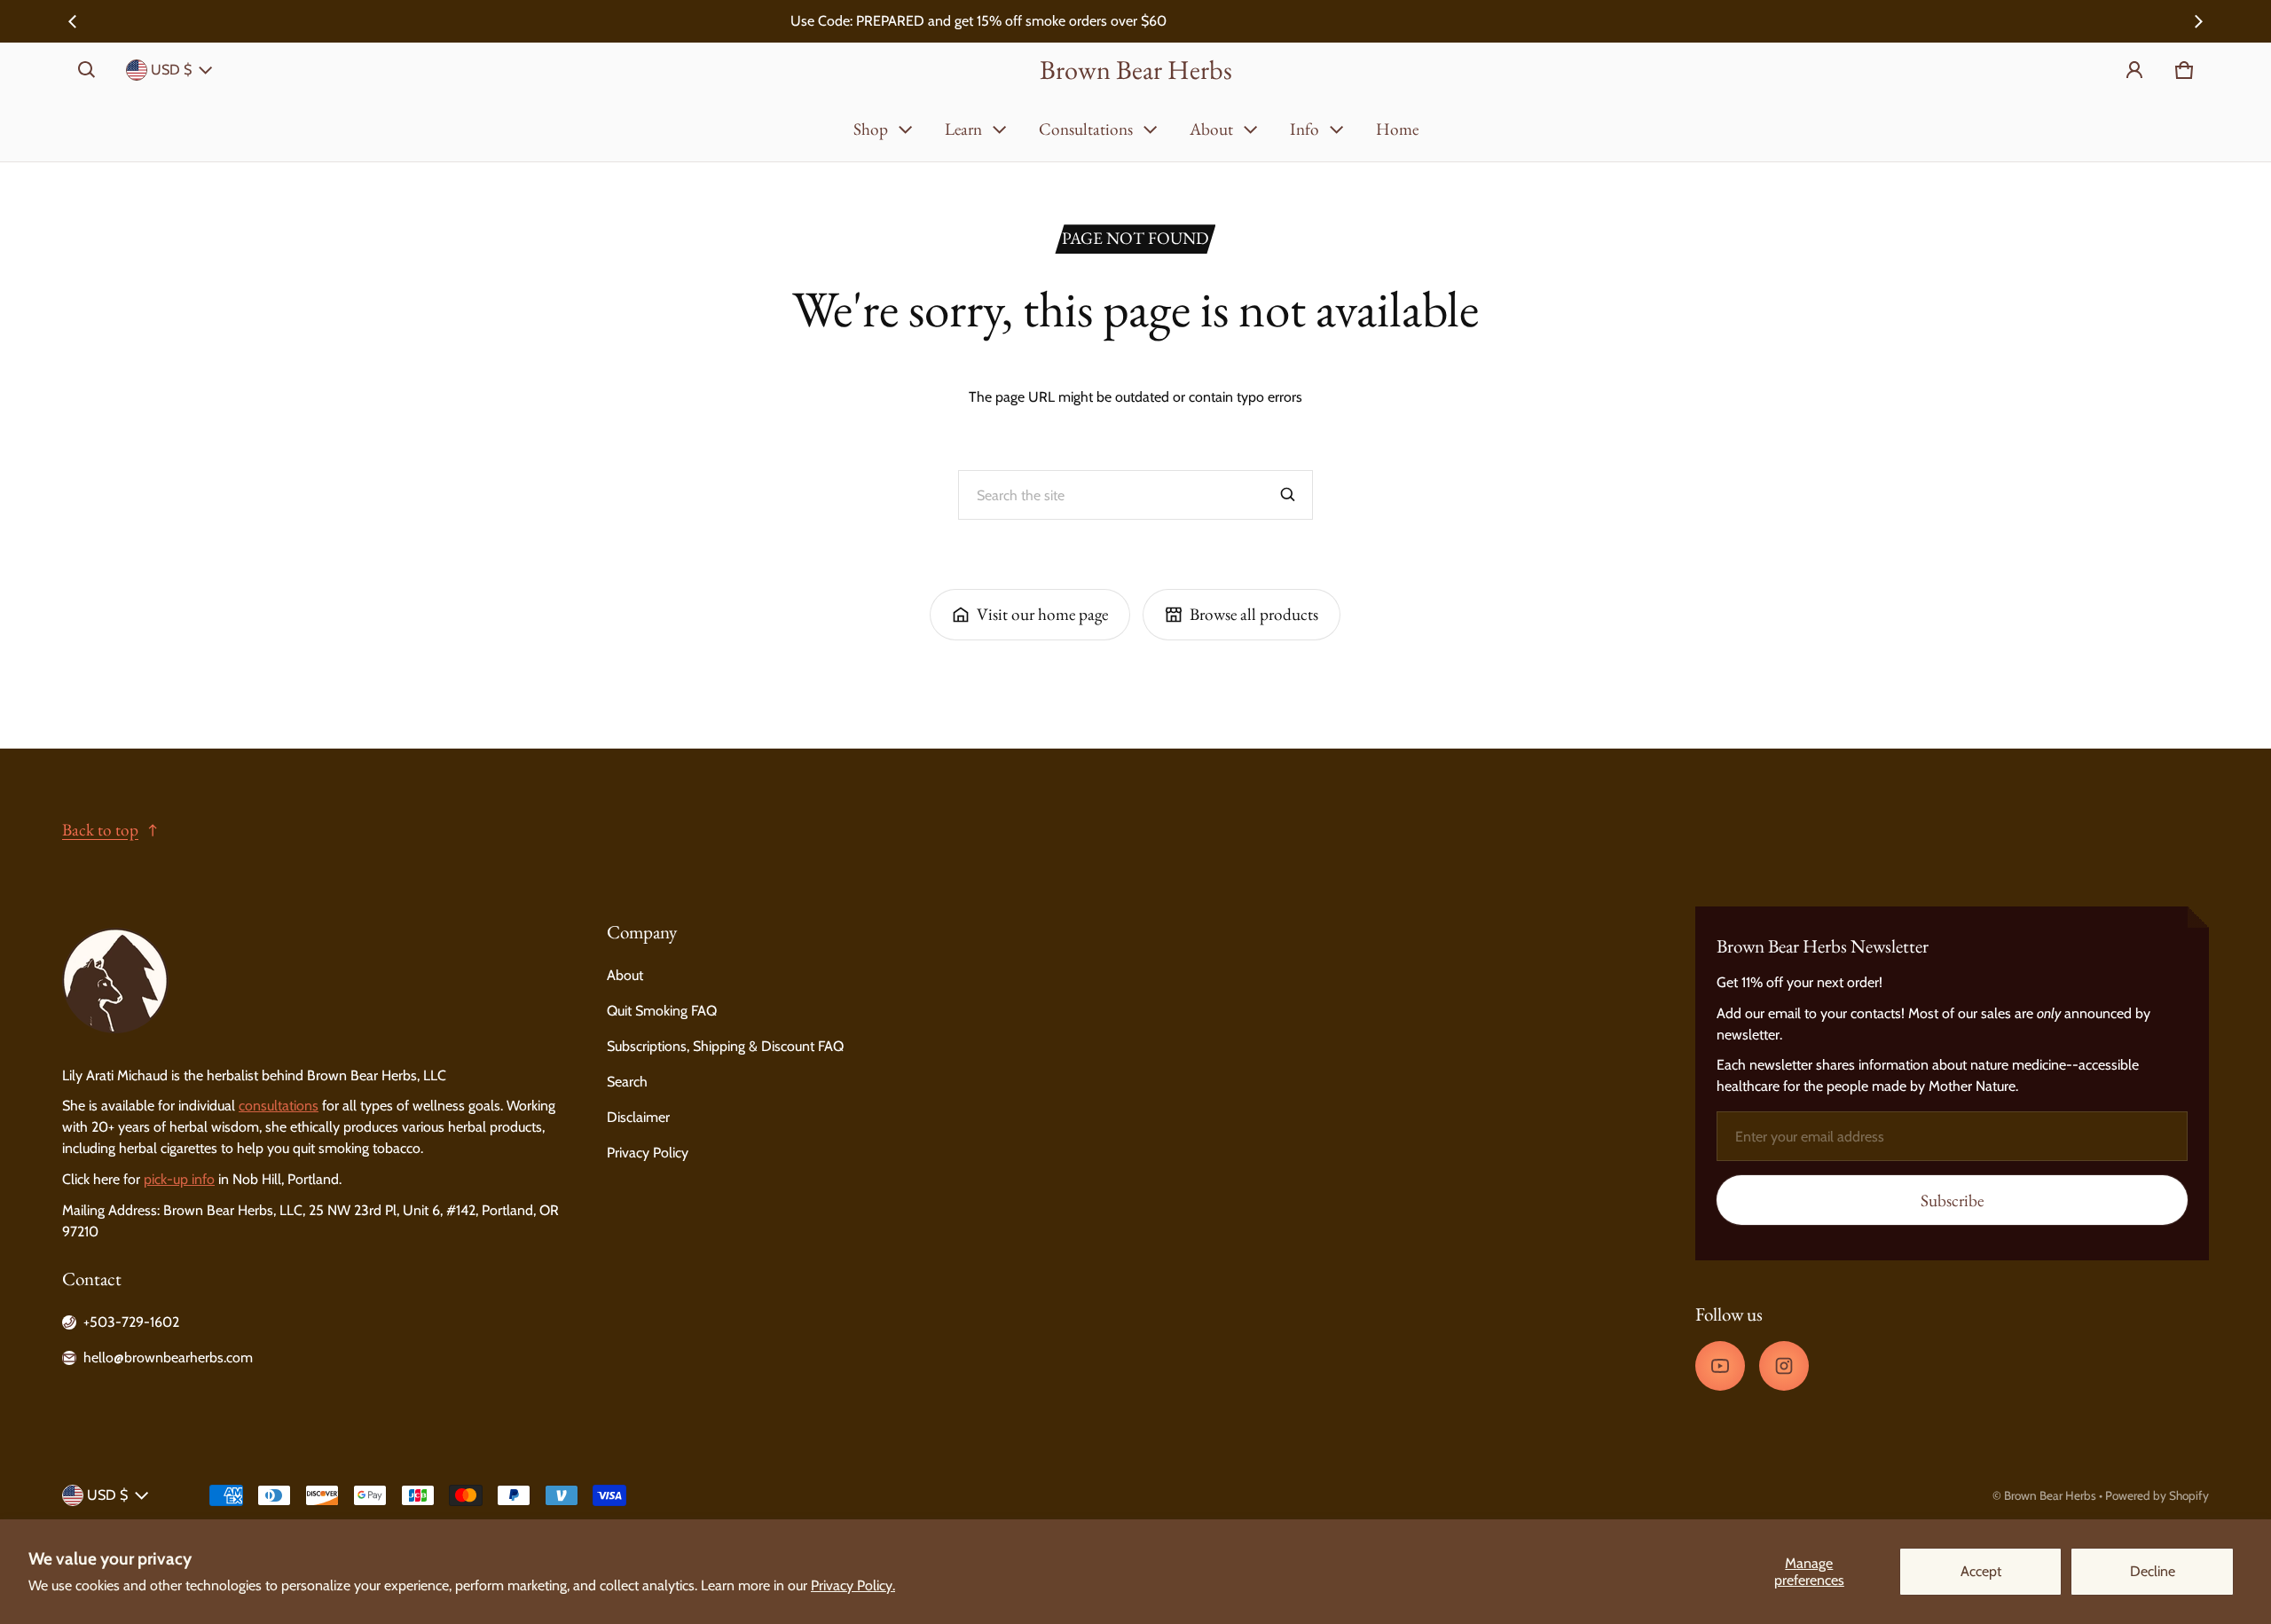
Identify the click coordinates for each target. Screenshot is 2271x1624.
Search (627, 1082)
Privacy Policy (648, 1153)
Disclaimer (638, 1117)
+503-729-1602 (131, 1322)
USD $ (171, 70)
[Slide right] (2198, 21)
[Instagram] (1784, 1366)
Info (1304, 129)
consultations (279, 1106)
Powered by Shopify (2157, 1495)
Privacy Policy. (853, 1585)
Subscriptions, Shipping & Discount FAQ (725, 1046)
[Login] (2134, 70)
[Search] (1288, 495)
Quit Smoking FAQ (662, 1011)
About (1211, 129)
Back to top (100, 830)
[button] (87, 70)
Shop (871, 129)
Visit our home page (1042, 614)
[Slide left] (73, 21)
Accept (1981, 1571)
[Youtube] (1720, 1366)
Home (1397, 129)
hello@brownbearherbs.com (168, 1357)
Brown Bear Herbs (2050, 1495)
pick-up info (179, 1179)
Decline (2153, 1571)
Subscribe (1952, 1200)
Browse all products (1254, 614)
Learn (963, 129)
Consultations (1086, 129)
